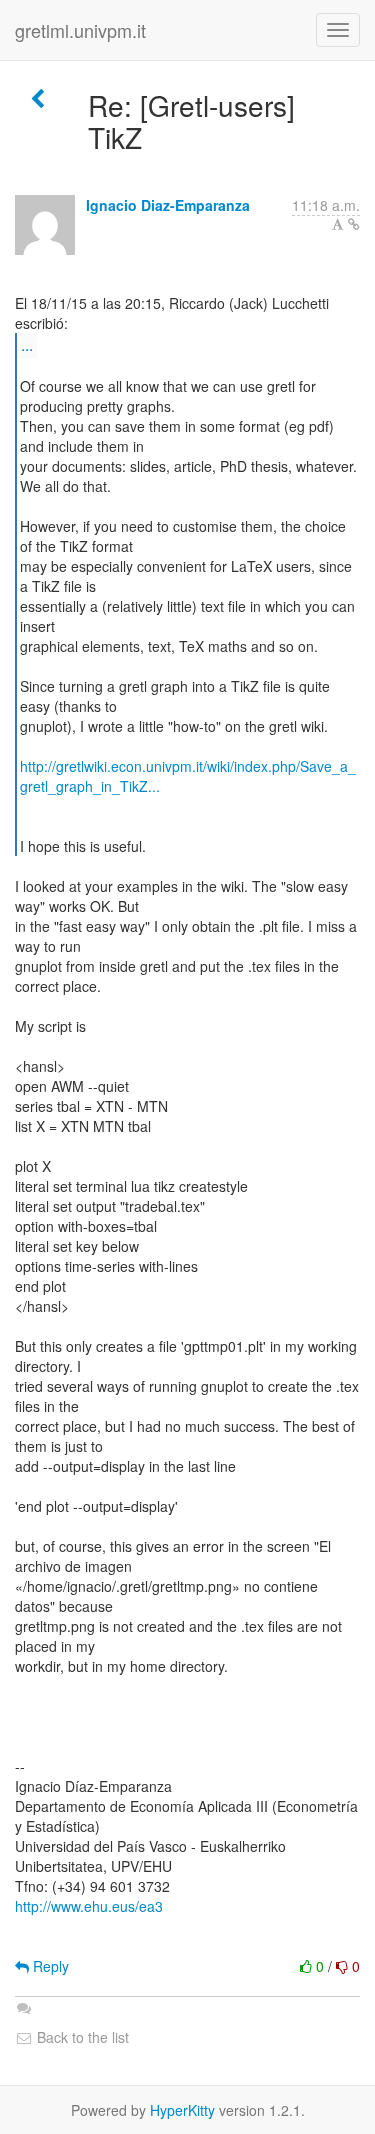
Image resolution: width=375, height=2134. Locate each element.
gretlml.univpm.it (80, 30)
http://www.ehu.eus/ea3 (89, 1906)
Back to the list (81, 2037)
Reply (49, 1966)
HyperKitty (182, 2110)
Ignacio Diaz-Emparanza (168, 205)
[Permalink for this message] (354, 224)
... (27, 344)
